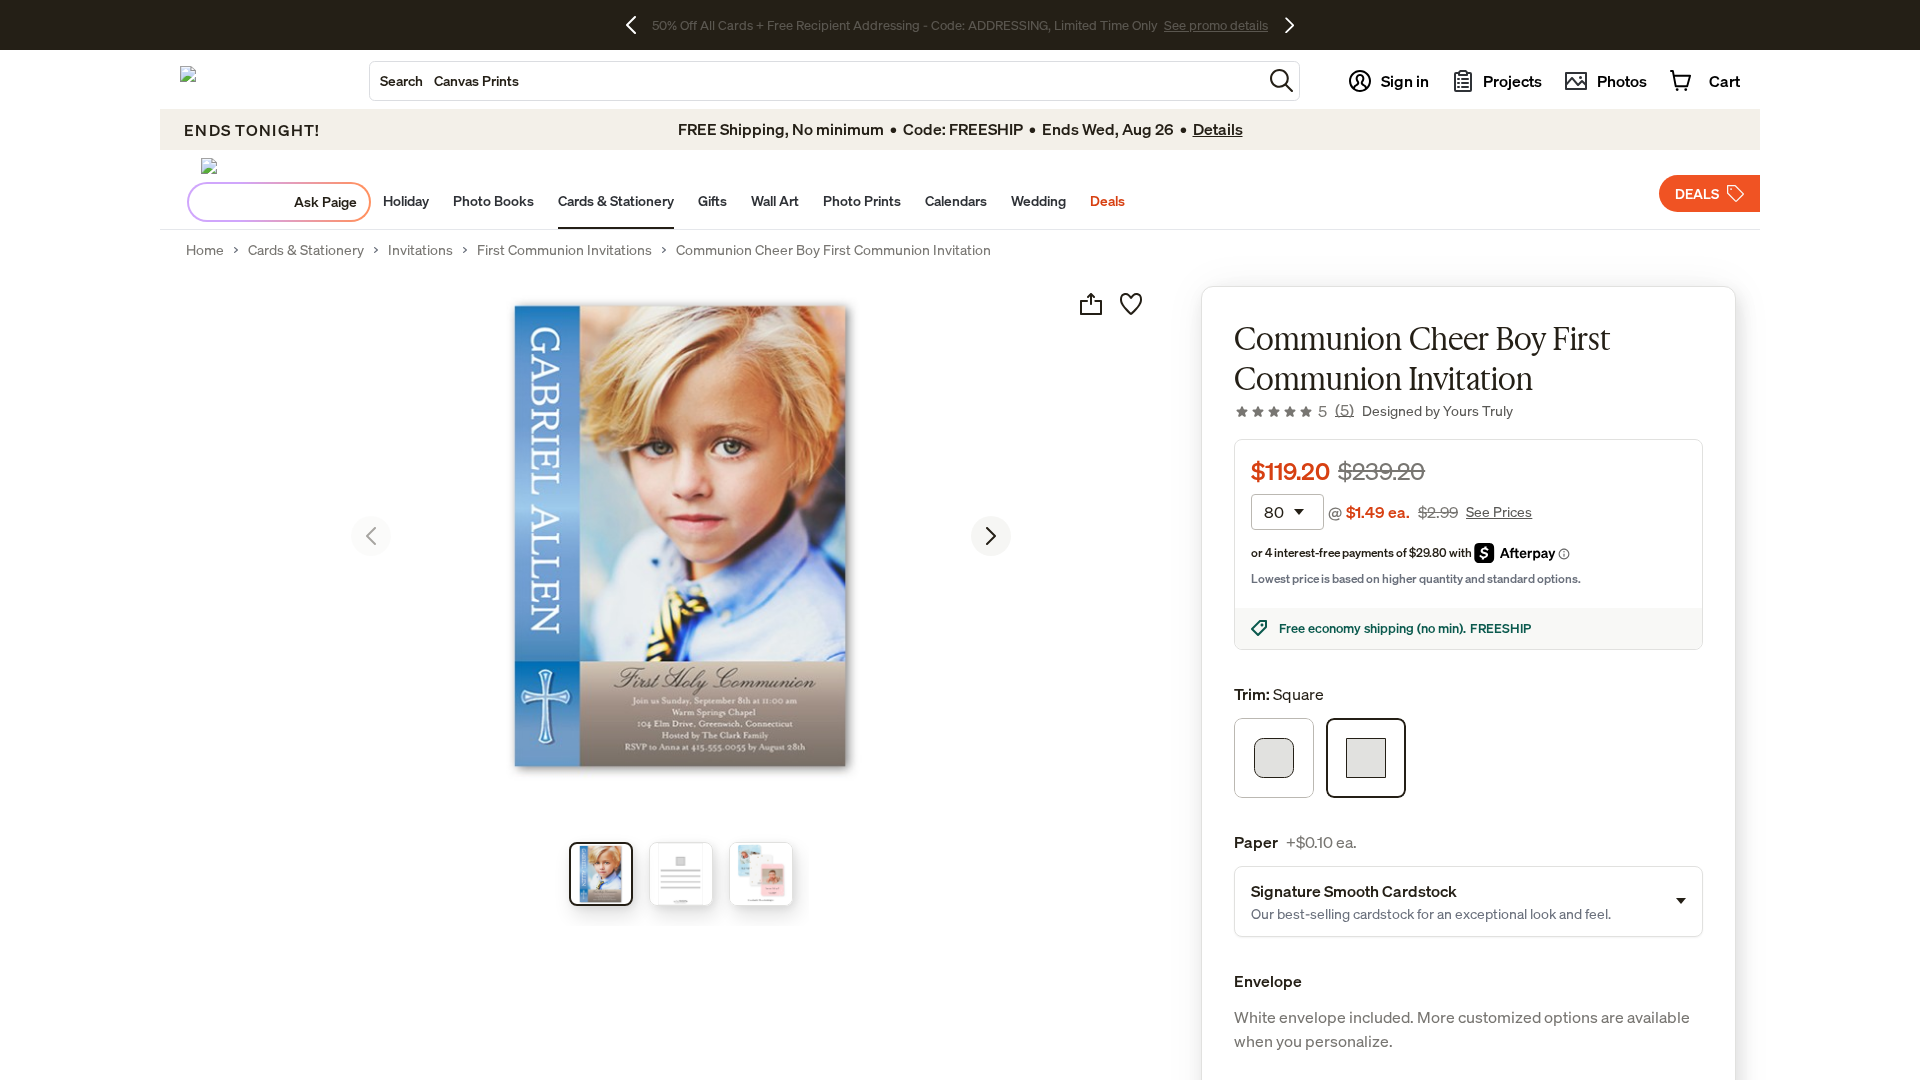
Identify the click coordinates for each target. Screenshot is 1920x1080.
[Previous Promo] (638, 25)
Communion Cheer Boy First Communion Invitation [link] (833, 250)
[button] (1281, 80)
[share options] (1091, 304)
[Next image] (991, 536)
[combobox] (816, 81)
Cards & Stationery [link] (306, 250)
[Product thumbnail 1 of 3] (601, 874)
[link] (1294, 411)
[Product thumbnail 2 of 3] (681, 874)
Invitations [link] (420, 250)
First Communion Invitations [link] (564, 250)
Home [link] (205, 250)
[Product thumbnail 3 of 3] (761, 874)
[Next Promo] (1289, 25)
